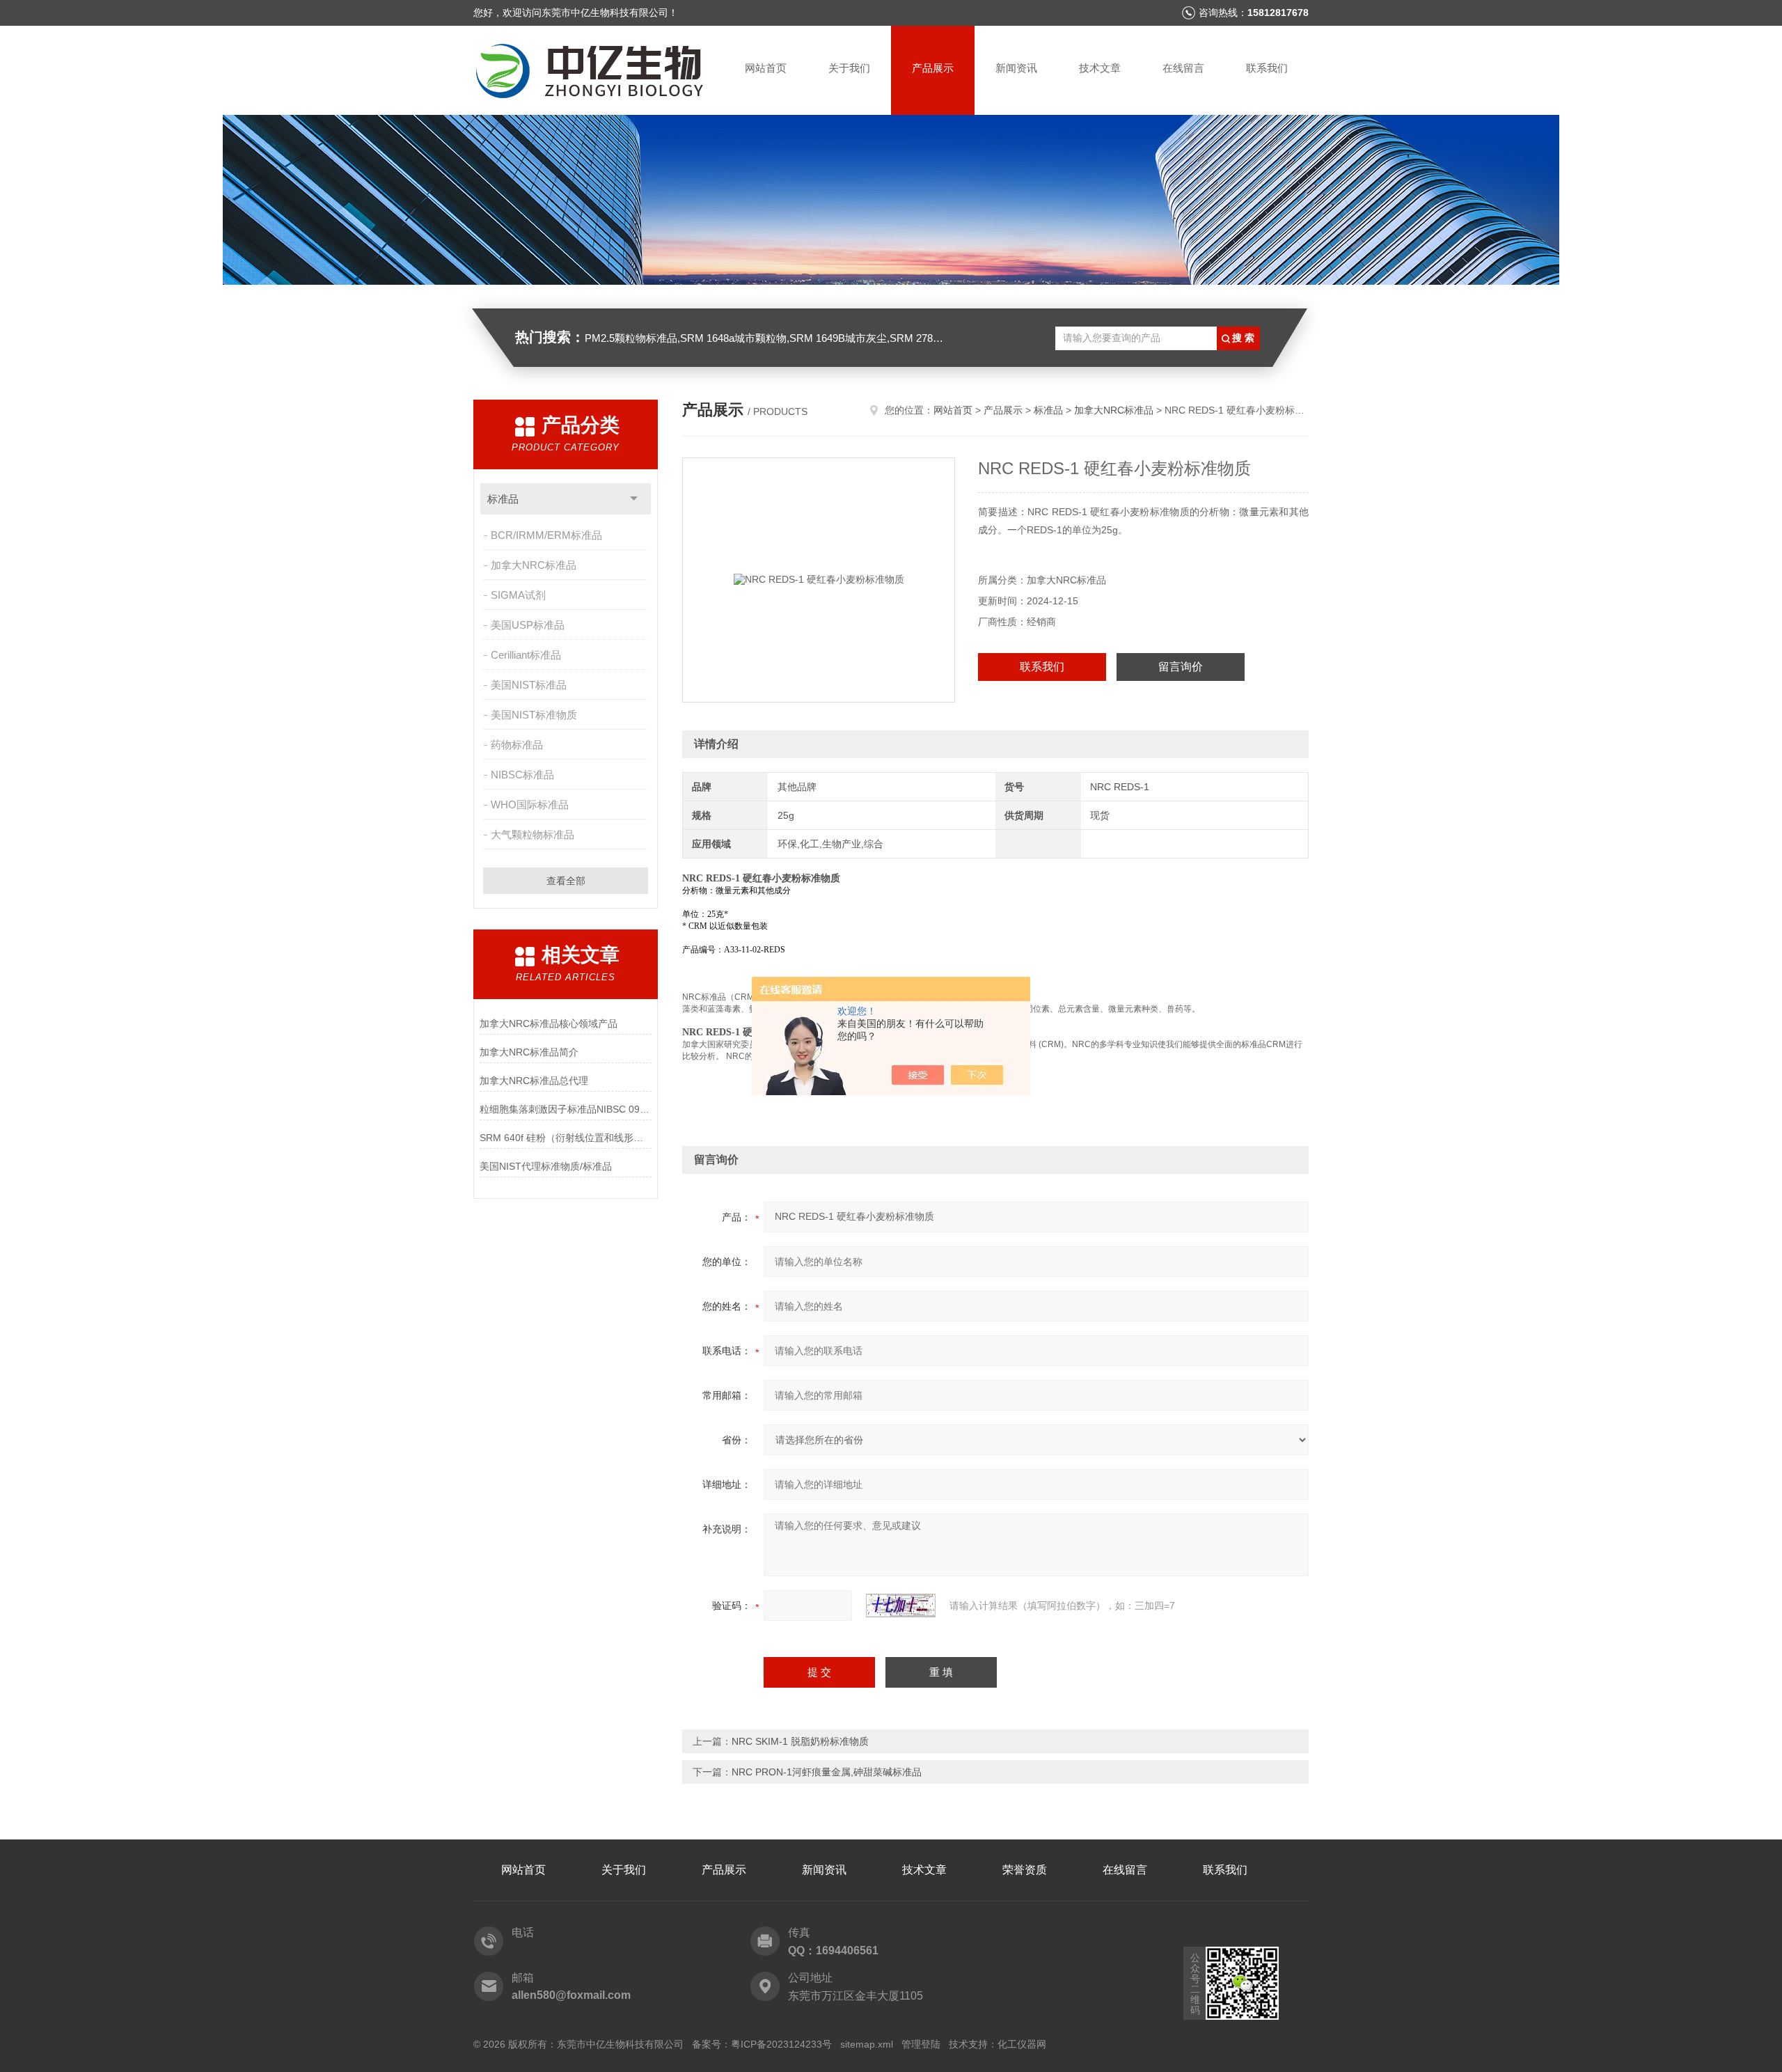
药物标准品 (517, 745)
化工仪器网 (1022, 2044)
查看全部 (566, 881)
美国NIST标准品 (529, 685)
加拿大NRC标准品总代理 (534, 1081)
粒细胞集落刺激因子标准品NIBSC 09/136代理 (566, 1109)
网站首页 (766, 68)
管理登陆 (921, 2044)
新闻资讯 (1016, 68)
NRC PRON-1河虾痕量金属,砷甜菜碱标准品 (827, 1772)
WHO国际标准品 (530, 805)
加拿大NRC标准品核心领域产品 (549, 1023)
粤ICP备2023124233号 (781, 2044)
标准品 (503, 499)
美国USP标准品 (528, 625)
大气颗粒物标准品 (533, 834)
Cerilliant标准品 (526, 655)
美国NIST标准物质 (534, 715)
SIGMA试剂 (518, 595)
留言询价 (1181, 667)
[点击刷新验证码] (901, 1606)
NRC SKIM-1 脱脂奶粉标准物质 (800, 1741)
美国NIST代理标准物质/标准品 (546, 1166)
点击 (634, 499)
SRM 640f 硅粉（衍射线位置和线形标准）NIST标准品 (566, 1138)
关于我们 (849, 68)
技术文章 (1100, 68)
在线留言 (1183, 68)
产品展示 (933, 68)
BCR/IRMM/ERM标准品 (546, 535)
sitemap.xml (867, 2044)
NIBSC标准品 (522, 775)
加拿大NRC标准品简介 (529, 1052)
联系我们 (1267, 68)
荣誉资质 (1025, 1870)
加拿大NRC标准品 (534, 565)
